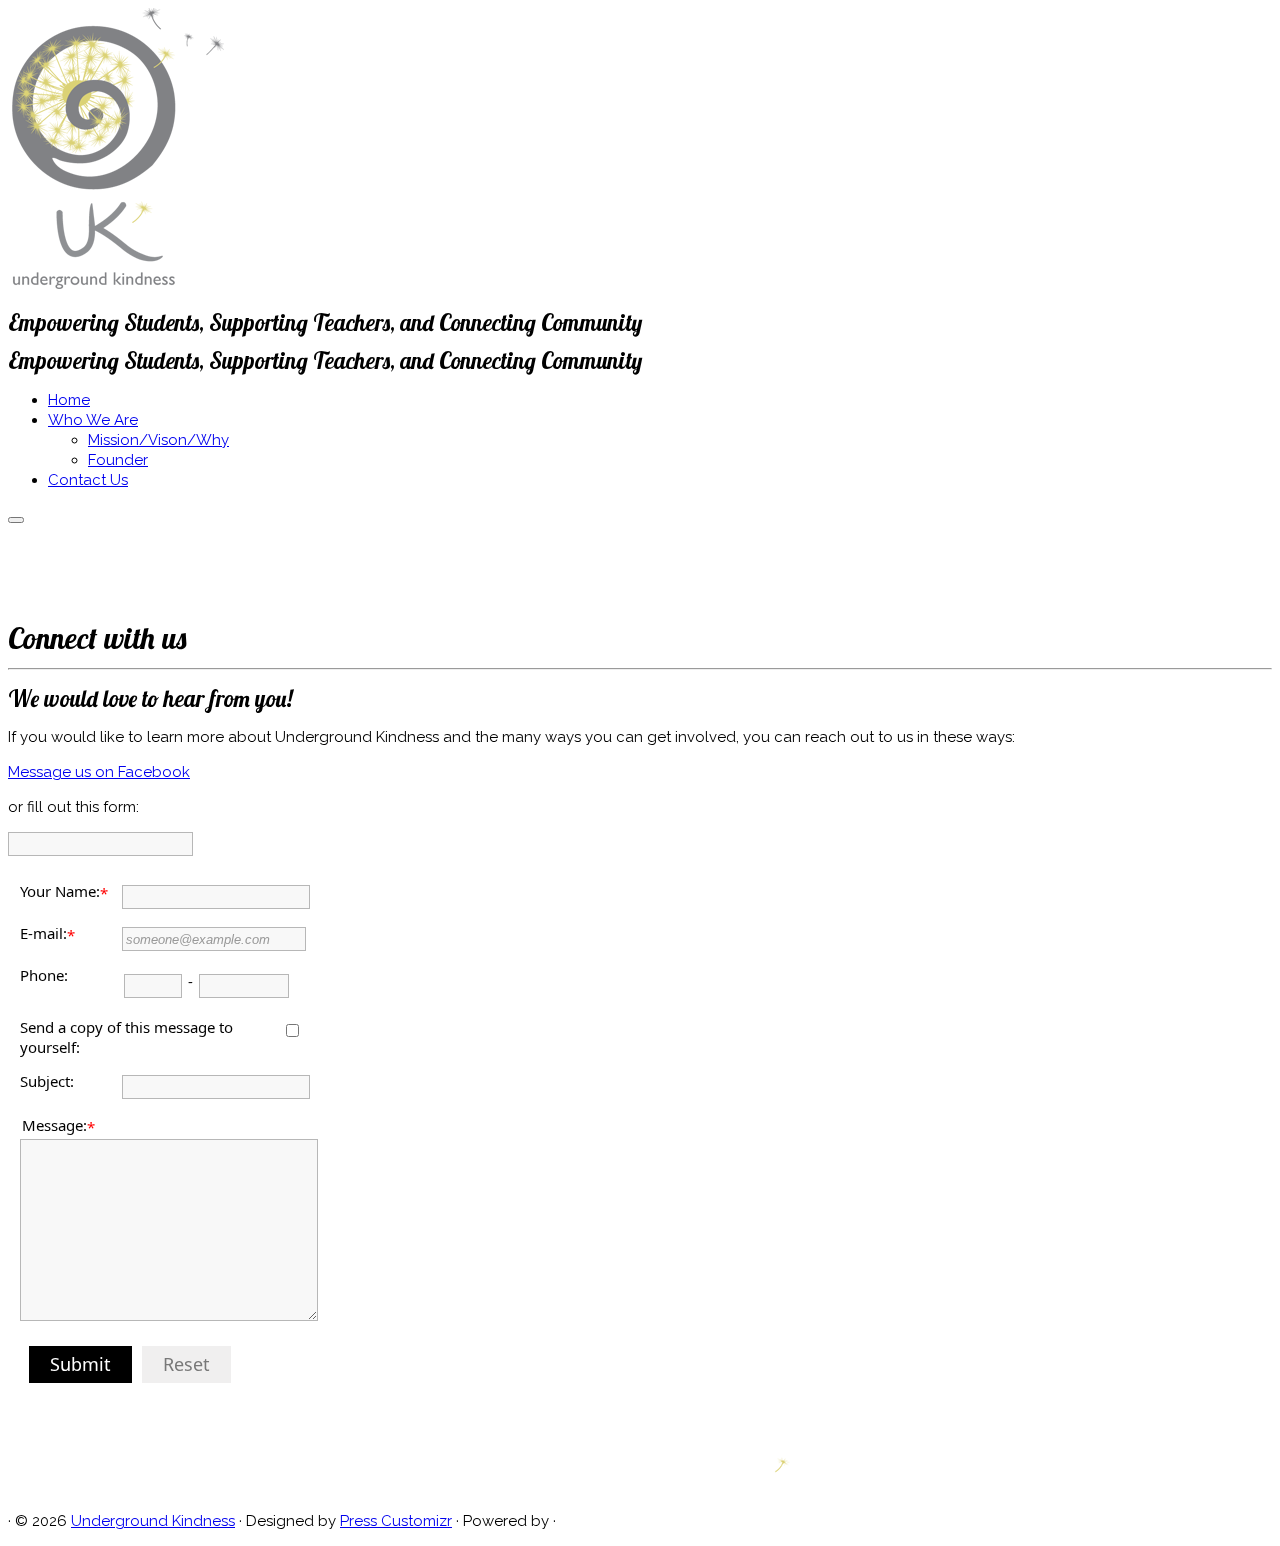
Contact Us (88, 480)
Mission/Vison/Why (158, 440)
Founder (118, 460)
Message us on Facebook (99, 772)
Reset (186, 1364)
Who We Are (93, 420)
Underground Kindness (153, 1521)
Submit (80, 1364)
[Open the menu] (16, 520)
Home (69, 400)
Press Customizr (396, 1521)
